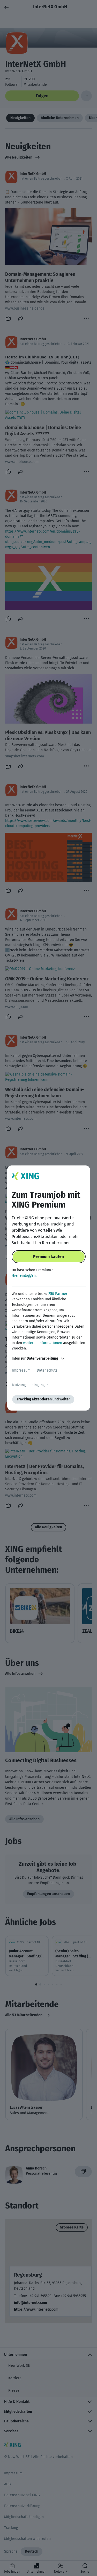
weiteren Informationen (43, 1343)
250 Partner (58, 1294)
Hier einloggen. (24, 1276)
